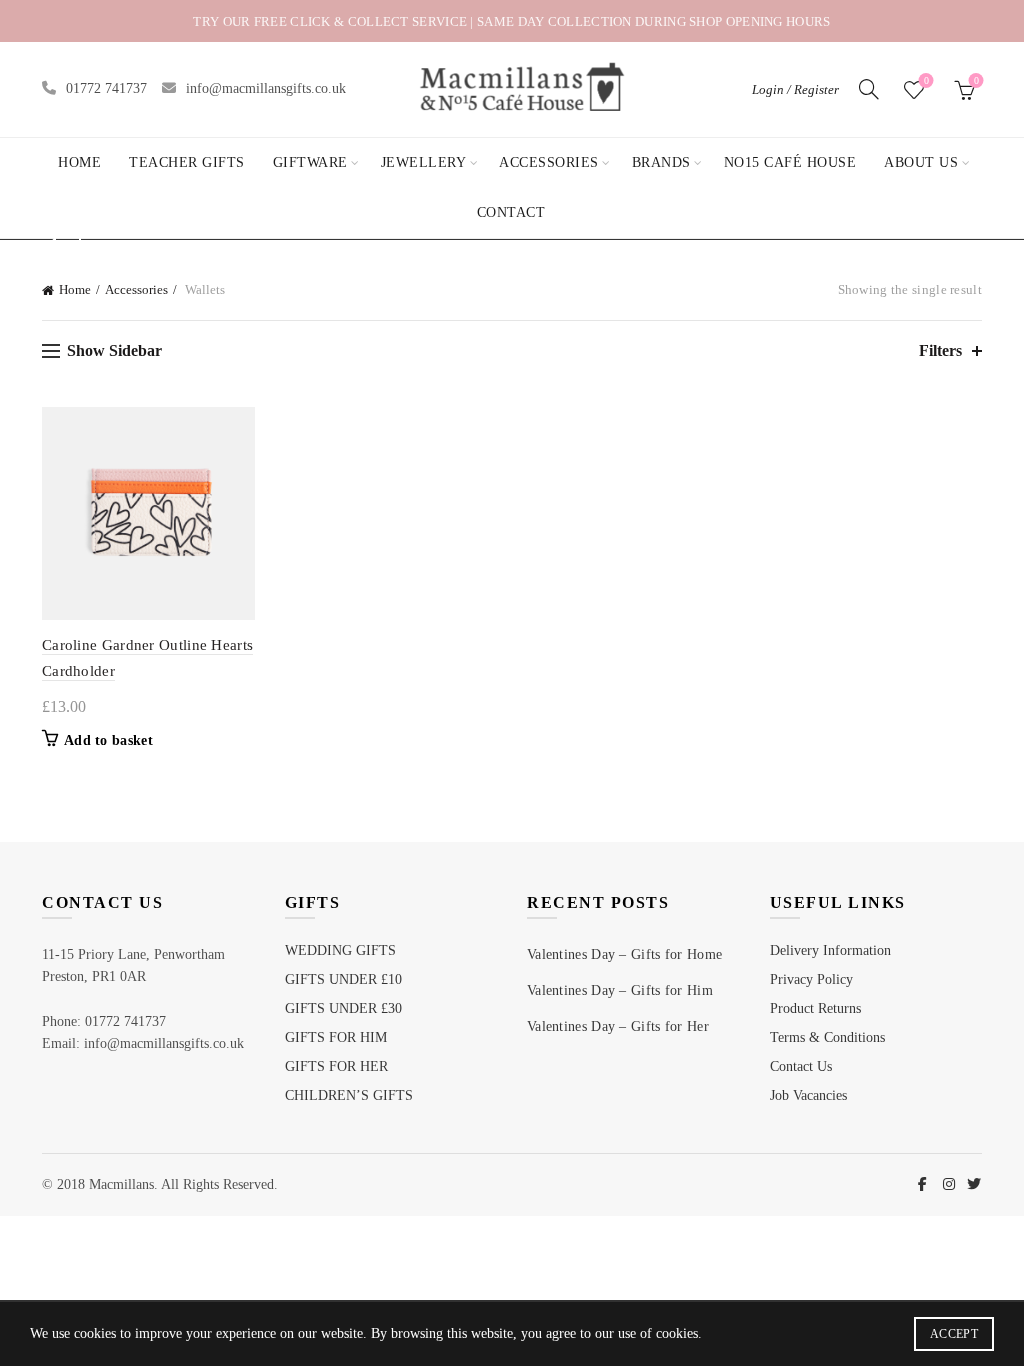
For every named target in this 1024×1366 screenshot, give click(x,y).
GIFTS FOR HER (336, 1066)
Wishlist (926, 80)
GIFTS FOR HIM (336, 1037)
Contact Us (801, 1066)
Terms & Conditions (827, 1037)
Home (79, 162)
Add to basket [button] (108, 740)
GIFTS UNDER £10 (343, 979)
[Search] (869, 89)
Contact (511, 212)
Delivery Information (830, 950)
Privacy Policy (811, 979)
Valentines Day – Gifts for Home (624, 954)
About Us (921, 162)
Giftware (310, 162)
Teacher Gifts (187, 162)
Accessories (549, 162)
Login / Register (795, 89)
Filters (940, 350)
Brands (661, 162)
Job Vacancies (808, 1095)
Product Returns (815, 1008)
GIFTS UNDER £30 (343, 1008)
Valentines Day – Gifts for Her (618, 1026)
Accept (954, 1334)
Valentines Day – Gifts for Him (620, 990)
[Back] (67, 241)
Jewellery (424, 162)
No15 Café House (790, 162)
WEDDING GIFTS (340, 950)
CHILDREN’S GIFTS (349, 1095)
